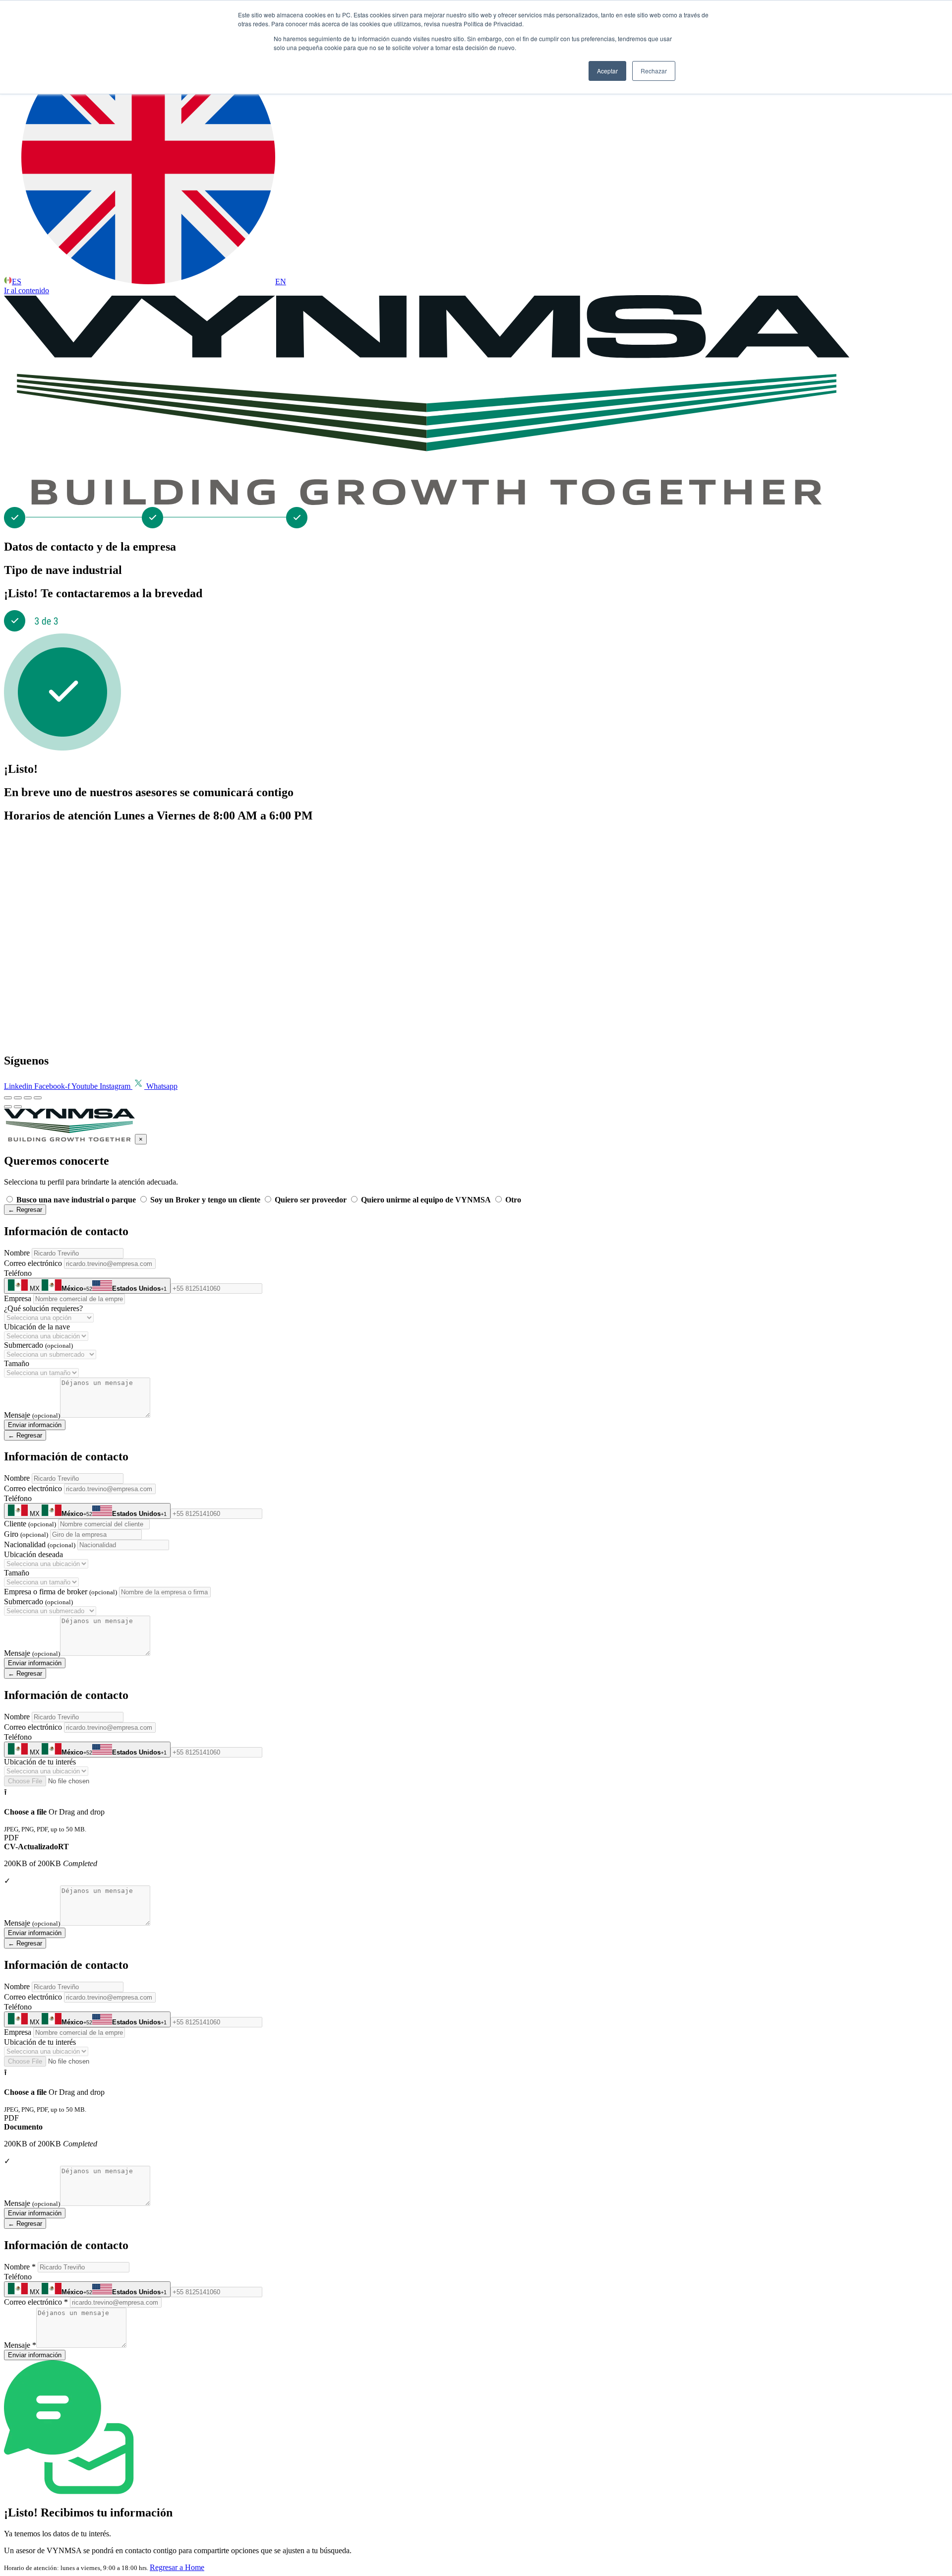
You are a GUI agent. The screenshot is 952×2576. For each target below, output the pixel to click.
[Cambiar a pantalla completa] (18, 1098)
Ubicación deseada (33, 1554)
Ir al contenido (27, 290)
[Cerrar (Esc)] (38, 1098)
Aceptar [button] (607, 71)
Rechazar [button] (654, 71)
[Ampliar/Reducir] (8, 1098)
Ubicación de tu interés (40, 1762)
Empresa (18, 1298)
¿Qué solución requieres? (43, 1308)
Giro (26, 1534)
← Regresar (25, 1210)
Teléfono (18, 1273)
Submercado (38, 1345)
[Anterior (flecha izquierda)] (8, 1107)
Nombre (17, 1253)
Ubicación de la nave (37, 1327)
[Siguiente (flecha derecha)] (18, 1107)
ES (17, 282)
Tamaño (17, 1363)
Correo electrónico (33, 1263)
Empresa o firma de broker (60, 1592)
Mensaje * (20, 2345)
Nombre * (20, 2267)
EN (281, 282)
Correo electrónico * (36, 2302)
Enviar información (35, 1425)
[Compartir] (28, 1098)
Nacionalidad (40, 1544)
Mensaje (32, 1415)
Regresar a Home (177, 2567)
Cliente (30, 1524)
